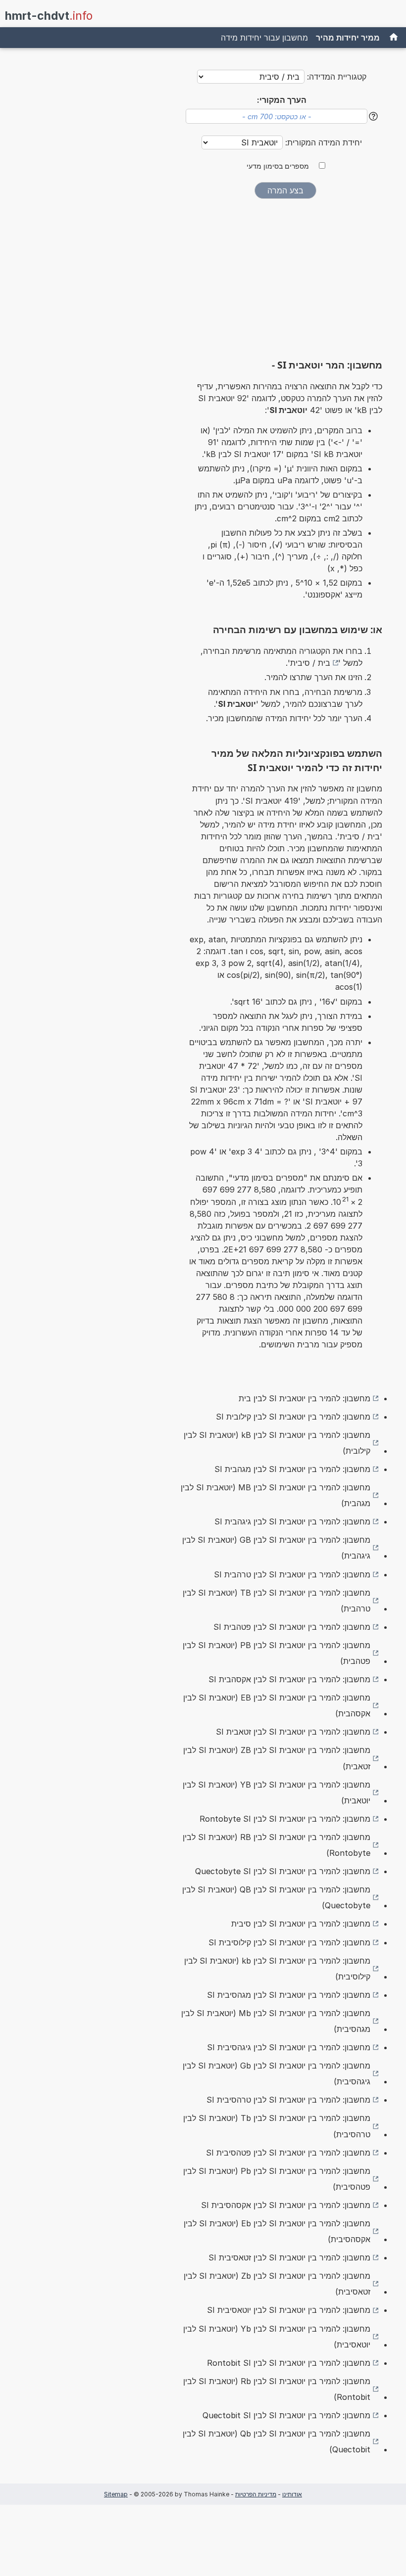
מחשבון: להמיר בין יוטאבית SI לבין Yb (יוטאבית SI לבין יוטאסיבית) (277, 2337)
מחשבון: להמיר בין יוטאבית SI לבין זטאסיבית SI (289, 2257)
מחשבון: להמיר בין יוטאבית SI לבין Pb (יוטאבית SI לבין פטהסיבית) (277, 2179)
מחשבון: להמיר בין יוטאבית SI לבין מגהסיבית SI (289, 1995)
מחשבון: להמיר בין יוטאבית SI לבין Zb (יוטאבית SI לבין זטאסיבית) (277, 2284)
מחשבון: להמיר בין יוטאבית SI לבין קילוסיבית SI (289, 1942)
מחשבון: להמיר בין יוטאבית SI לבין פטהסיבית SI (288, 2153)
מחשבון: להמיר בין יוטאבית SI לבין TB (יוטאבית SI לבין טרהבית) (277, 1601)
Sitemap (116, 2494)
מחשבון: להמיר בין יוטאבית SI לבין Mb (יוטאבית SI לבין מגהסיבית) (276, 2021)
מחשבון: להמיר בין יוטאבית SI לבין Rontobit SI (289, 2363)
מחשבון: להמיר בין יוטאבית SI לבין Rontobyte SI (285, 1819)
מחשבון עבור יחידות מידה (264, 38)
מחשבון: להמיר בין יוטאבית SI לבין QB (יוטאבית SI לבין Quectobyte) (276, 1897)
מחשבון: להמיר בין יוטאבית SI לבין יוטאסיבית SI (289, 2310)
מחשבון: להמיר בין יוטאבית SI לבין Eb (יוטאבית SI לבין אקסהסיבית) (277, 2231)
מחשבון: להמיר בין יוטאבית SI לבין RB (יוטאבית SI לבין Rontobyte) (277, 1845)
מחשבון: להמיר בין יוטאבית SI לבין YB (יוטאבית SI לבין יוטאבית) (277, 1793)
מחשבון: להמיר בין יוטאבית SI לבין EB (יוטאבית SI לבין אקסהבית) (277, 1705)
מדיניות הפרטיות (256, 2494)
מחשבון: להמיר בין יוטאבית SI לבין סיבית (301, 1924)
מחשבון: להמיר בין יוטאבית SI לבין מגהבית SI (292, 1469)
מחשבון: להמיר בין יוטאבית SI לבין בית (304, 1398)
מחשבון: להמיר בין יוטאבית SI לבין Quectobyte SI (283, 1871)
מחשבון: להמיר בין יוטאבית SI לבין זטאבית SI (293, 1732)
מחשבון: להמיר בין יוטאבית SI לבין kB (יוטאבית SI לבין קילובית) (277, 1443)
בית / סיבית (310, 663)
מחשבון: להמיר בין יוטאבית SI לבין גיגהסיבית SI (289, 2047)
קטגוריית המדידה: (337, 77)
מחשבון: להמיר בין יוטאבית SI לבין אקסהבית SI (289, 1679)
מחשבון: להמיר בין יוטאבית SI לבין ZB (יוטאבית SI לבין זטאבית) (277, 1758)
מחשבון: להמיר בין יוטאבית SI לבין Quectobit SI (286, 2415)
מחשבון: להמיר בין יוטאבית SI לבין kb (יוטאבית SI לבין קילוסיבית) (277, 1969)
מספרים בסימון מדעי (278, 166)
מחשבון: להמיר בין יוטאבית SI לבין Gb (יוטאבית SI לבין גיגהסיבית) (277, 2073)
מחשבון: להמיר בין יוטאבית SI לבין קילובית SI (293, 1417)
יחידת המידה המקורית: (322, 142)
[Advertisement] (285, 282)
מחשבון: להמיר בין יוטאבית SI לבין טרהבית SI (292, 1574)
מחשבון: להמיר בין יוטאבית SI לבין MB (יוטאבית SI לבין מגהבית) (276, 1495)
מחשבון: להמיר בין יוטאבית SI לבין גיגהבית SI (292, 1521)
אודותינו (292, 2494)
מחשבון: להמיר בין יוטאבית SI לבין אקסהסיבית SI (286, 2205)
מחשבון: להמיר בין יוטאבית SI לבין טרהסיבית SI (288, 2100)
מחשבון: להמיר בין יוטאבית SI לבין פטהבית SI (292, 1627)
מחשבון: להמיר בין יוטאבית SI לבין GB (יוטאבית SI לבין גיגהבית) (276, 1548)
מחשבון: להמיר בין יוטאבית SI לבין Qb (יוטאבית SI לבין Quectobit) (277, 2441)
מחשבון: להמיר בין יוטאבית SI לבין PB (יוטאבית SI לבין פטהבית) (277, 1653)
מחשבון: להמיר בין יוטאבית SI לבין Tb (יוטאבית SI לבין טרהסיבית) (277, 2126)
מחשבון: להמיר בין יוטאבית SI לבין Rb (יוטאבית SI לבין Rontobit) (277, 2389)
